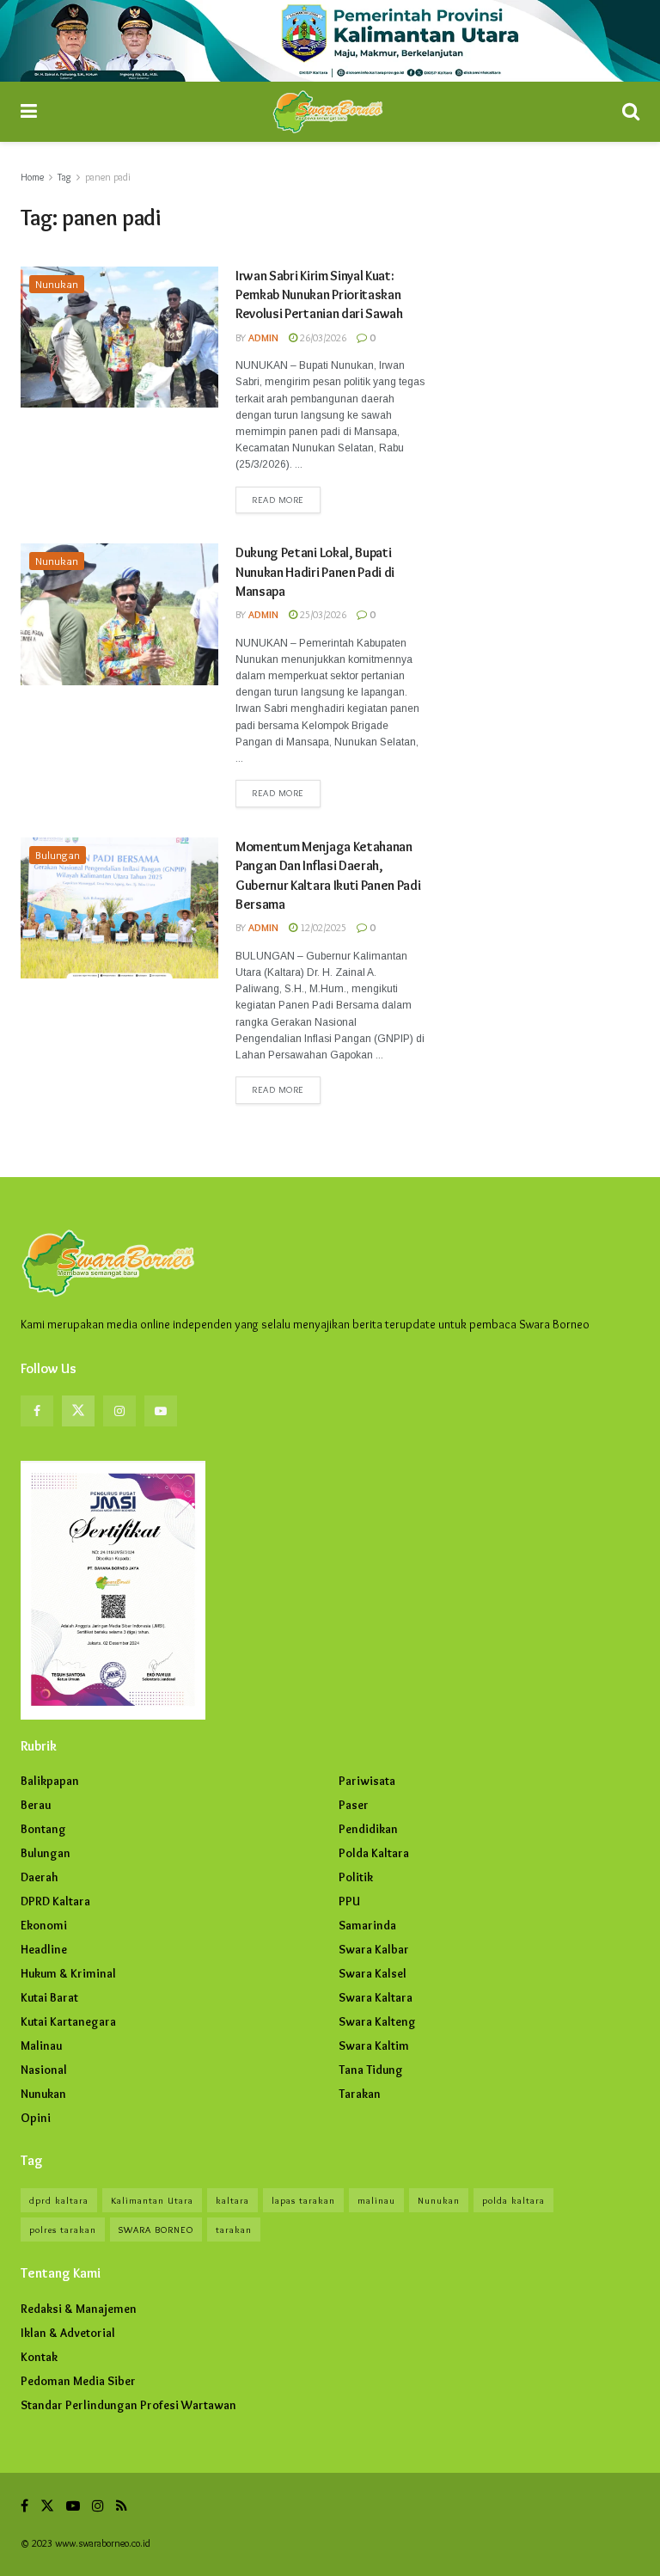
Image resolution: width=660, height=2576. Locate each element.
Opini (36, 2118)
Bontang (43, 1829)
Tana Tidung (371, 2070)
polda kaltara (513, 2200)
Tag (64, 177)
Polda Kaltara (374, 1853)
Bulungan (58, 855)
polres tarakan (63, 2229)
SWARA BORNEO (156, 2229)
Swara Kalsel (373, 1973)
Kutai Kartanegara (68, 2021)
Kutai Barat (49, 1997)
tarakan (234, 2229)
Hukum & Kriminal (68, 1973)
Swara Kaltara (376, 1997)
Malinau (41, 2045)
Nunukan (57, 284)
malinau (376, 2200)
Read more (278, 500)
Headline (44, 1949)
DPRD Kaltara (55, 1901)
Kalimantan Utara (152, 2200)
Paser (354, 1805)
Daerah (40, 1877)
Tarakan (360, 2094)
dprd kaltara (59, 2200)
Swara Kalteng (377, 2021)
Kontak (39, 2357)
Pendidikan (368, 1829)
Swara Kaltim (374, 2045)
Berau (36, 1805)
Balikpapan (50, 1781)
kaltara (232, 2200)
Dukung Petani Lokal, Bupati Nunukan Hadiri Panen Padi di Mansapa (315, 572)
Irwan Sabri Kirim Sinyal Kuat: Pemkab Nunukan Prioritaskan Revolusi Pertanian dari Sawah (319, 295)
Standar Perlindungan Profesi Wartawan (128, 2405)
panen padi (108, 177)
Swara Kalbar (374, 1949)
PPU (349, 1901)
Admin (263, 337)
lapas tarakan (303, 2200)
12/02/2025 (322, 927)
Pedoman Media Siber (78, 2381)
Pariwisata (367, 1781)
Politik (356, 1877)
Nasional (44, 2070)
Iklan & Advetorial (68, 2333)
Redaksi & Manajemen (79, 2309)
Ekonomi (44, 1925)
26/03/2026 (322, 337)
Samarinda (367, 1925)
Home (32, 177)
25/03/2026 (322, 614)
